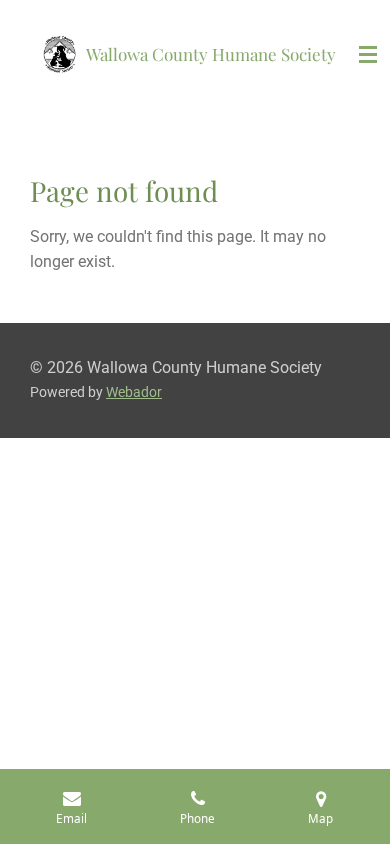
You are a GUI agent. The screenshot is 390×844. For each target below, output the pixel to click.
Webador (134, 392)
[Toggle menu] (368, 55)
